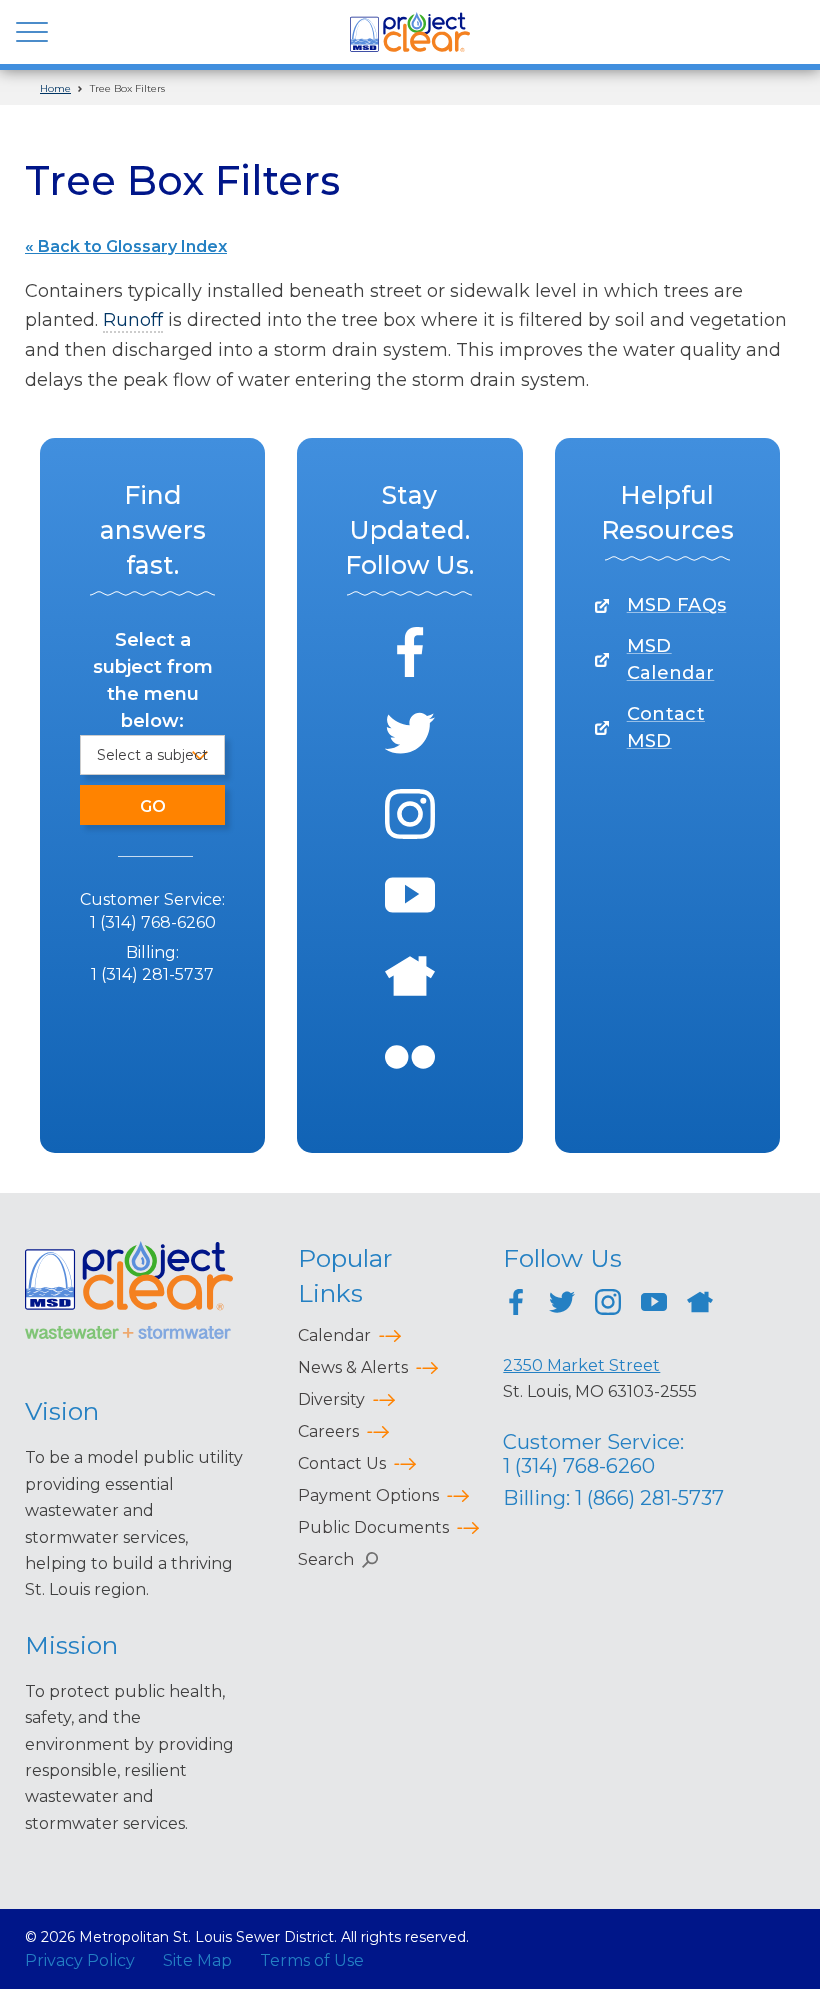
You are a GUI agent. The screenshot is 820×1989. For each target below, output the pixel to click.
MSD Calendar (671, 659)
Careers (328, 1431)
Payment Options (368, 1495)
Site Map (197, 1960)
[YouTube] (409, 898)
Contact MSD (666, 727)
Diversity (331, 1399)
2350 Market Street (581, 1365)
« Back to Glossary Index (126, 246)
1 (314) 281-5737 (152, 974)
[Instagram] (409, 817)
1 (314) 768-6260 (153, 922)
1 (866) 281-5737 (649, 1498)
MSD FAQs (677, 605)
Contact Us (342, 1463)
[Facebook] (409, 655)
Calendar (334, 1335)
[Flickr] (409, 1060)
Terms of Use (312, 1960)
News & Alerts (353, 1367)
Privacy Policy (80, 1960)
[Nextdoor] (409, 979)
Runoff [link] (133, 320)
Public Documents (373, 1527)
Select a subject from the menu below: (153, 680)
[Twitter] (409, 736)
